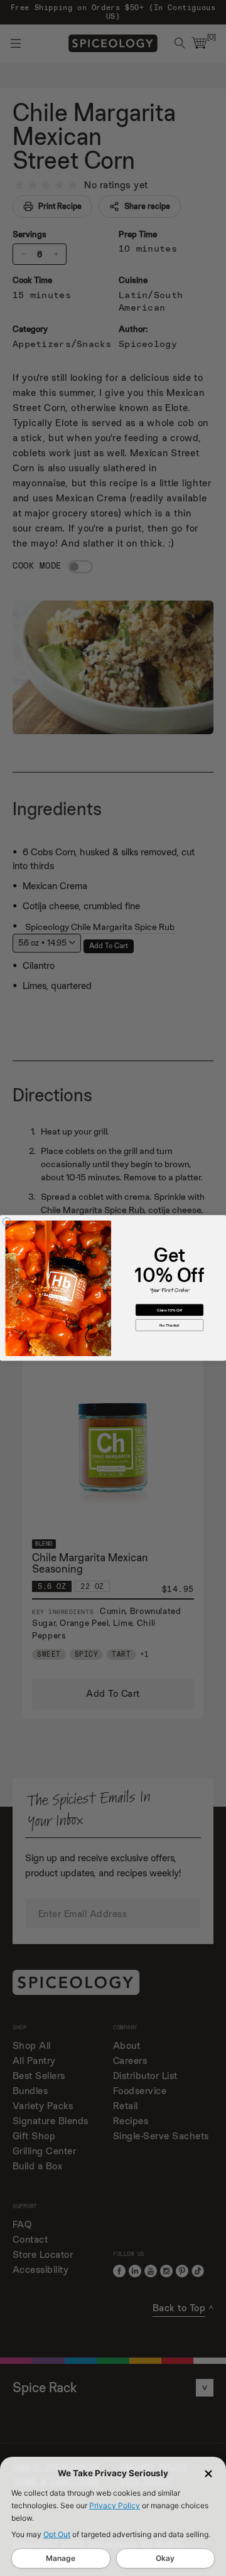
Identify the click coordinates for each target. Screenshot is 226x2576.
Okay (165, 2558)
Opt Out (57, 2534)
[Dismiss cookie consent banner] (208, 2474)
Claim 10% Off (169, 1310)
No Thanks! (169, 1325)
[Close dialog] (7, 1222)
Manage (61, 2558)
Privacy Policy (115, 2505)
